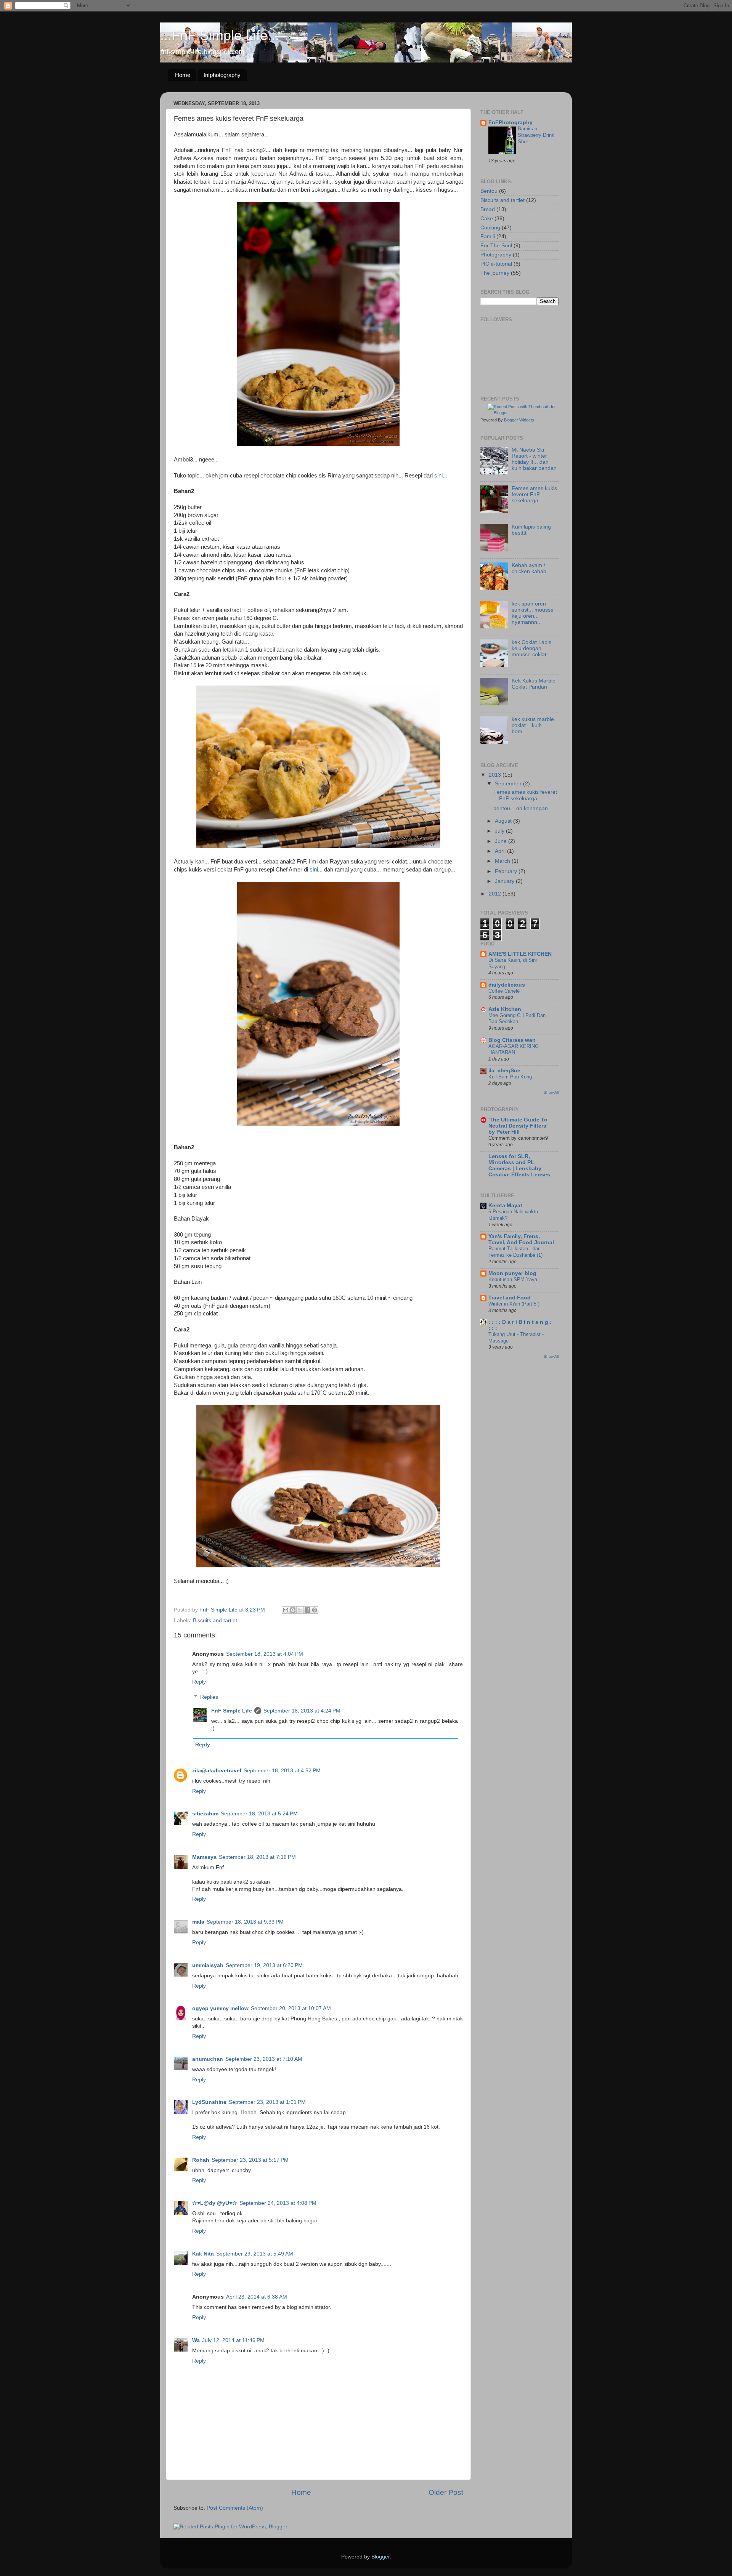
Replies (209, 1697)
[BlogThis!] (293, 1610)
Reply (199, 1682)
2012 (496, 894)
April (501, 851)
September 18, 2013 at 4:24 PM (302, 1711)
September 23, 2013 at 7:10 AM (264, 2059)
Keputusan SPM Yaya (513, 1279)
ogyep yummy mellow (220, 2008)
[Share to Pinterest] (315, 1610)
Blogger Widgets (519, 420)
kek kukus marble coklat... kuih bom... (533, 725)
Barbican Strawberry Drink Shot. (536, 135)
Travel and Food (510, 1298)
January (505, 881)
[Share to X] (300, 1610)
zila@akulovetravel (217, 1771)
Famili (488, 236)
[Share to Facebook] (307, 1610)
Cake (487, 219)
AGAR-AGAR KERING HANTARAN (514, 1049)
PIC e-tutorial (496, 264)
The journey (495, 273)
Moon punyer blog (512, 1273)
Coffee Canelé (504, 991)
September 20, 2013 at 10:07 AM (291, 2008)
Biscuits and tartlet (215, 1620)
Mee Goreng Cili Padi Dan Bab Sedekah (517, 1019)
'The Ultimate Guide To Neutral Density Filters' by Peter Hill (518, 1126)
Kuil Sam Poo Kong (510, 1077)
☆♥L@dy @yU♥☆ (215, 2203)
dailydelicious (507, 985)
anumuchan (208, 2059)
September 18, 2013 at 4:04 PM (265, 1654)
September (509, 784)
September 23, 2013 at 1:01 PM (267, 2102)
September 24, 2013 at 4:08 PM (278, 2203)
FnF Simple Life (232, 1711)
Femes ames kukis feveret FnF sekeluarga (534, 494)
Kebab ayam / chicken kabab (529, 568)
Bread (488, 209)
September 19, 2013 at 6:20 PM (264, 1965)
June (502, 841)
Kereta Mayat (505, 1205)
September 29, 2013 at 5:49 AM (255, 2254)
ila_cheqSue (504, 1071)
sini (438, 476)
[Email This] (286, 1610)
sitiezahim (205, 1814)
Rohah (201, 2160)
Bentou (489, 191)
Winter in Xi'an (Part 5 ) (514, 1304)
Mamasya (204, 1857)
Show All (551, 1092)
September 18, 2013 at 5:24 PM (259, 1814)
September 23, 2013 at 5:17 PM (250, 2160)
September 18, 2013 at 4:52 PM (282, 1771)
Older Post (446, 2492)
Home (183, 75)
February (507, 871)
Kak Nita (203, 2254)
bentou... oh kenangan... (523, 808)
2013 (496, 775)
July (500, 831)
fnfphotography (222, 75)
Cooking (490, 228)
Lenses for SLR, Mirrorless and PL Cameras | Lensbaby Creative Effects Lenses (519, 1165)
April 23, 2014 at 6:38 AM (257, 2297)
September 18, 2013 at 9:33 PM (245, 1922)
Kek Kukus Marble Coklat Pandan (534, 684)
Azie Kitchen (505, 1009)
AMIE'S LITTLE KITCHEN (520, 954)
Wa (196, 2340)
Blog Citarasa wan (512, 1040)
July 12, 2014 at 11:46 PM (233, 2340)
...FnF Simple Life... (220, 35)
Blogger (380, 2557)
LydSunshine (209, 2102)
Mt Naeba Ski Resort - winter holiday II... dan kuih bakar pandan (534, 459)
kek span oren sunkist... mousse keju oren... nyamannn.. (533, 613)
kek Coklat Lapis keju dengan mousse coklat (531, 648)
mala (198, 1922)
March (503, 861)
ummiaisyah (208, 1965)
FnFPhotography (510, 123)
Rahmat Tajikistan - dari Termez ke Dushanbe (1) (515, 1252)
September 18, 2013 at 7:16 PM (257, 1857)
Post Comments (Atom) (235, 2508)
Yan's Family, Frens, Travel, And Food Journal (521, 1239)
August (504, 821)
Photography (496, 255)
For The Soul (496, 246)
